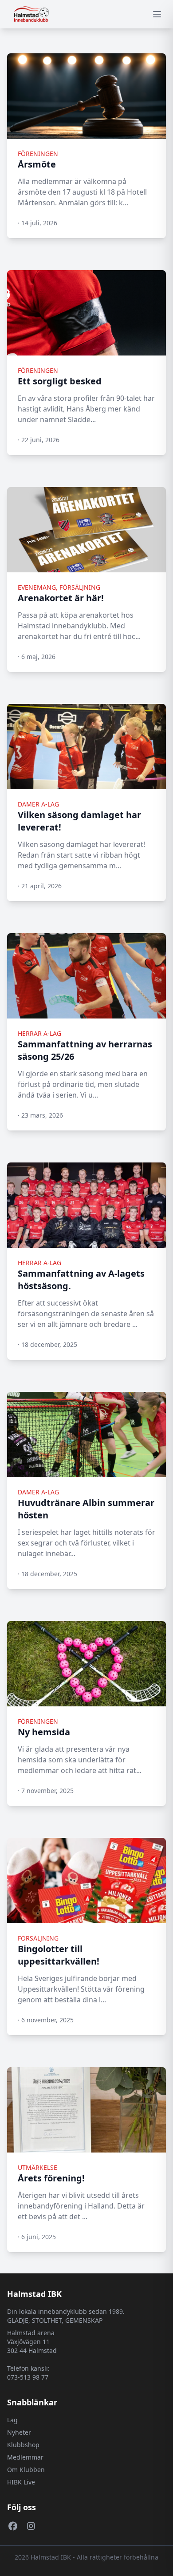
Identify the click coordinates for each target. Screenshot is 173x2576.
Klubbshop (23, 2445)
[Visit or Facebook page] (13, 2526)
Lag (12, 2420)
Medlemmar (25, 2457)
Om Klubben (26, 2470)
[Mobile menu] (157, 14)
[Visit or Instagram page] (31, 2526)
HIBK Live (21, 2482)
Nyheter (19, 2432)
